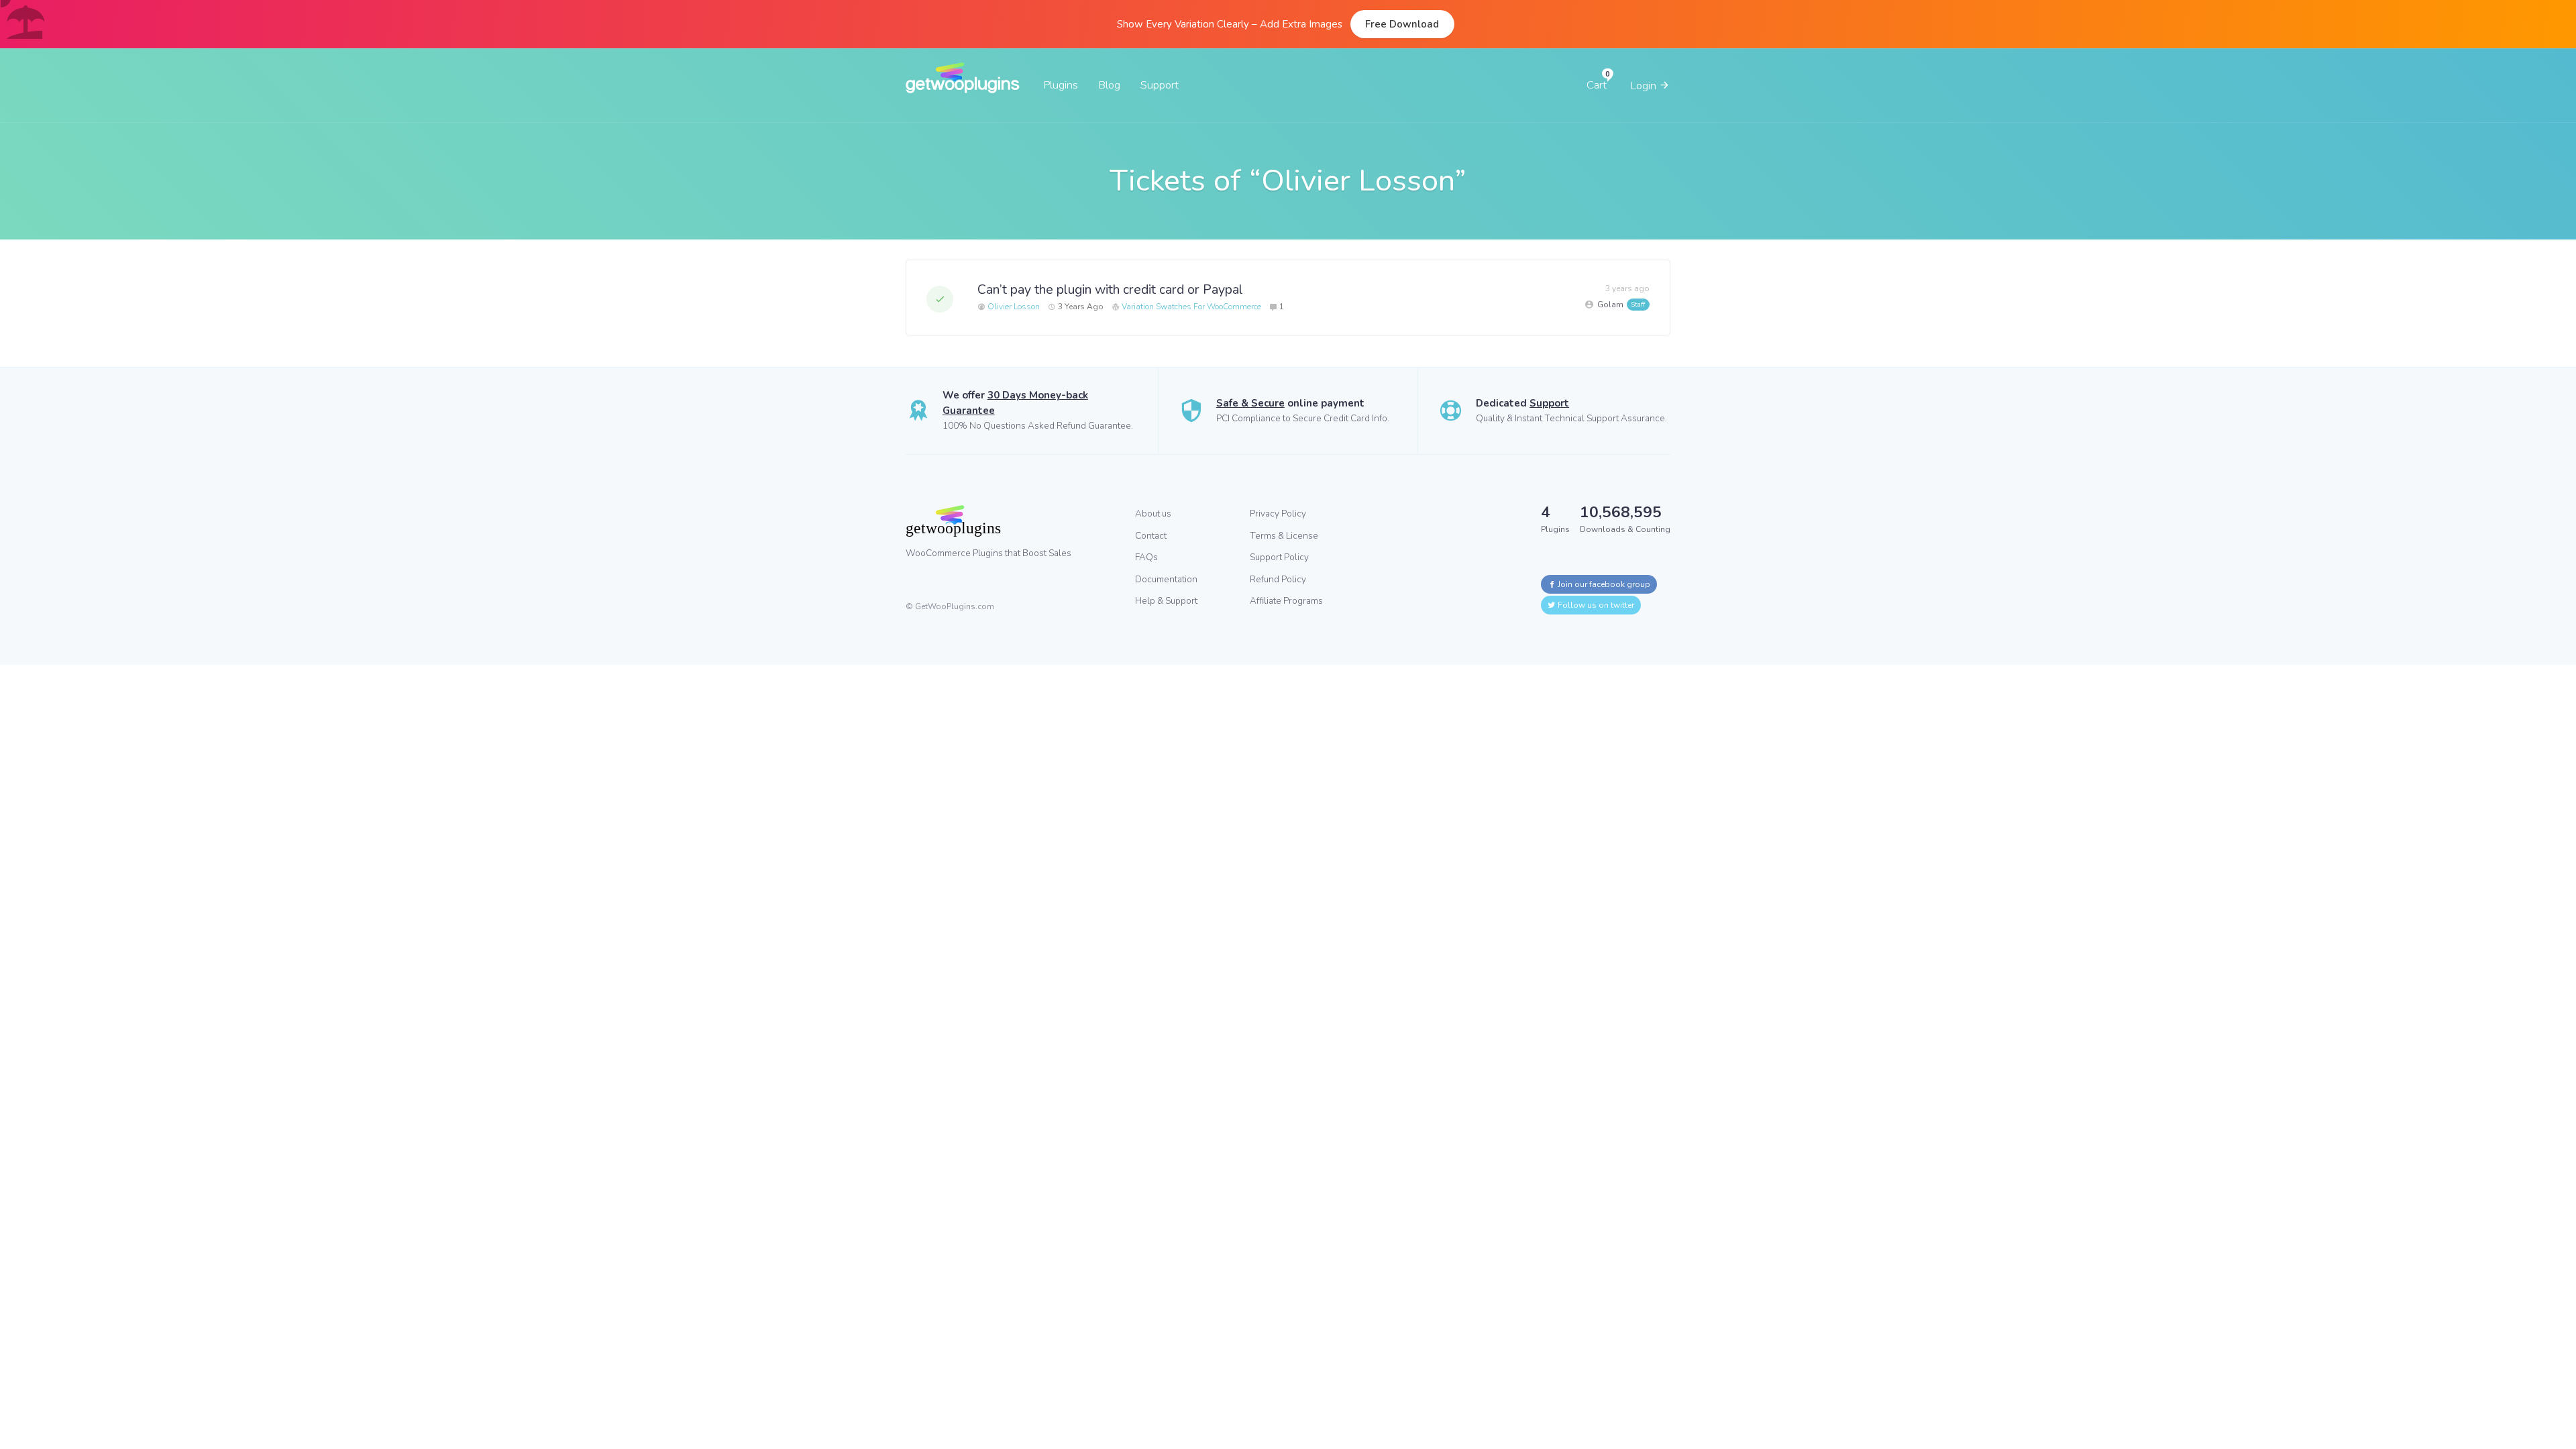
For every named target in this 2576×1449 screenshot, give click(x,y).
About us (1153, 514)
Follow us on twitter (1595, 605)
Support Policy (1279, 557)
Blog (1109, 85)
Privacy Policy (1278, 514)
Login (1645, 86)
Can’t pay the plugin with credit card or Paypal (1110, 289)
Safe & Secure (1250, 403)
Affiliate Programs (1286, 601)
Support (1160, 85)
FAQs (1146, 557)
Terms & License (1284, 536)
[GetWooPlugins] (1010, 521)
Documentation (1166, 579)
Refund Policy (1278, 579)
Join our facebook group (1603, 584)
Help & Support (1166, 601)
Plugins (1061, 85)
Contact (1151, 536)
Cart (1597, 85)
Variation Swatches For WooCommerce (1191, 307)
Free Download (1402, 24)
